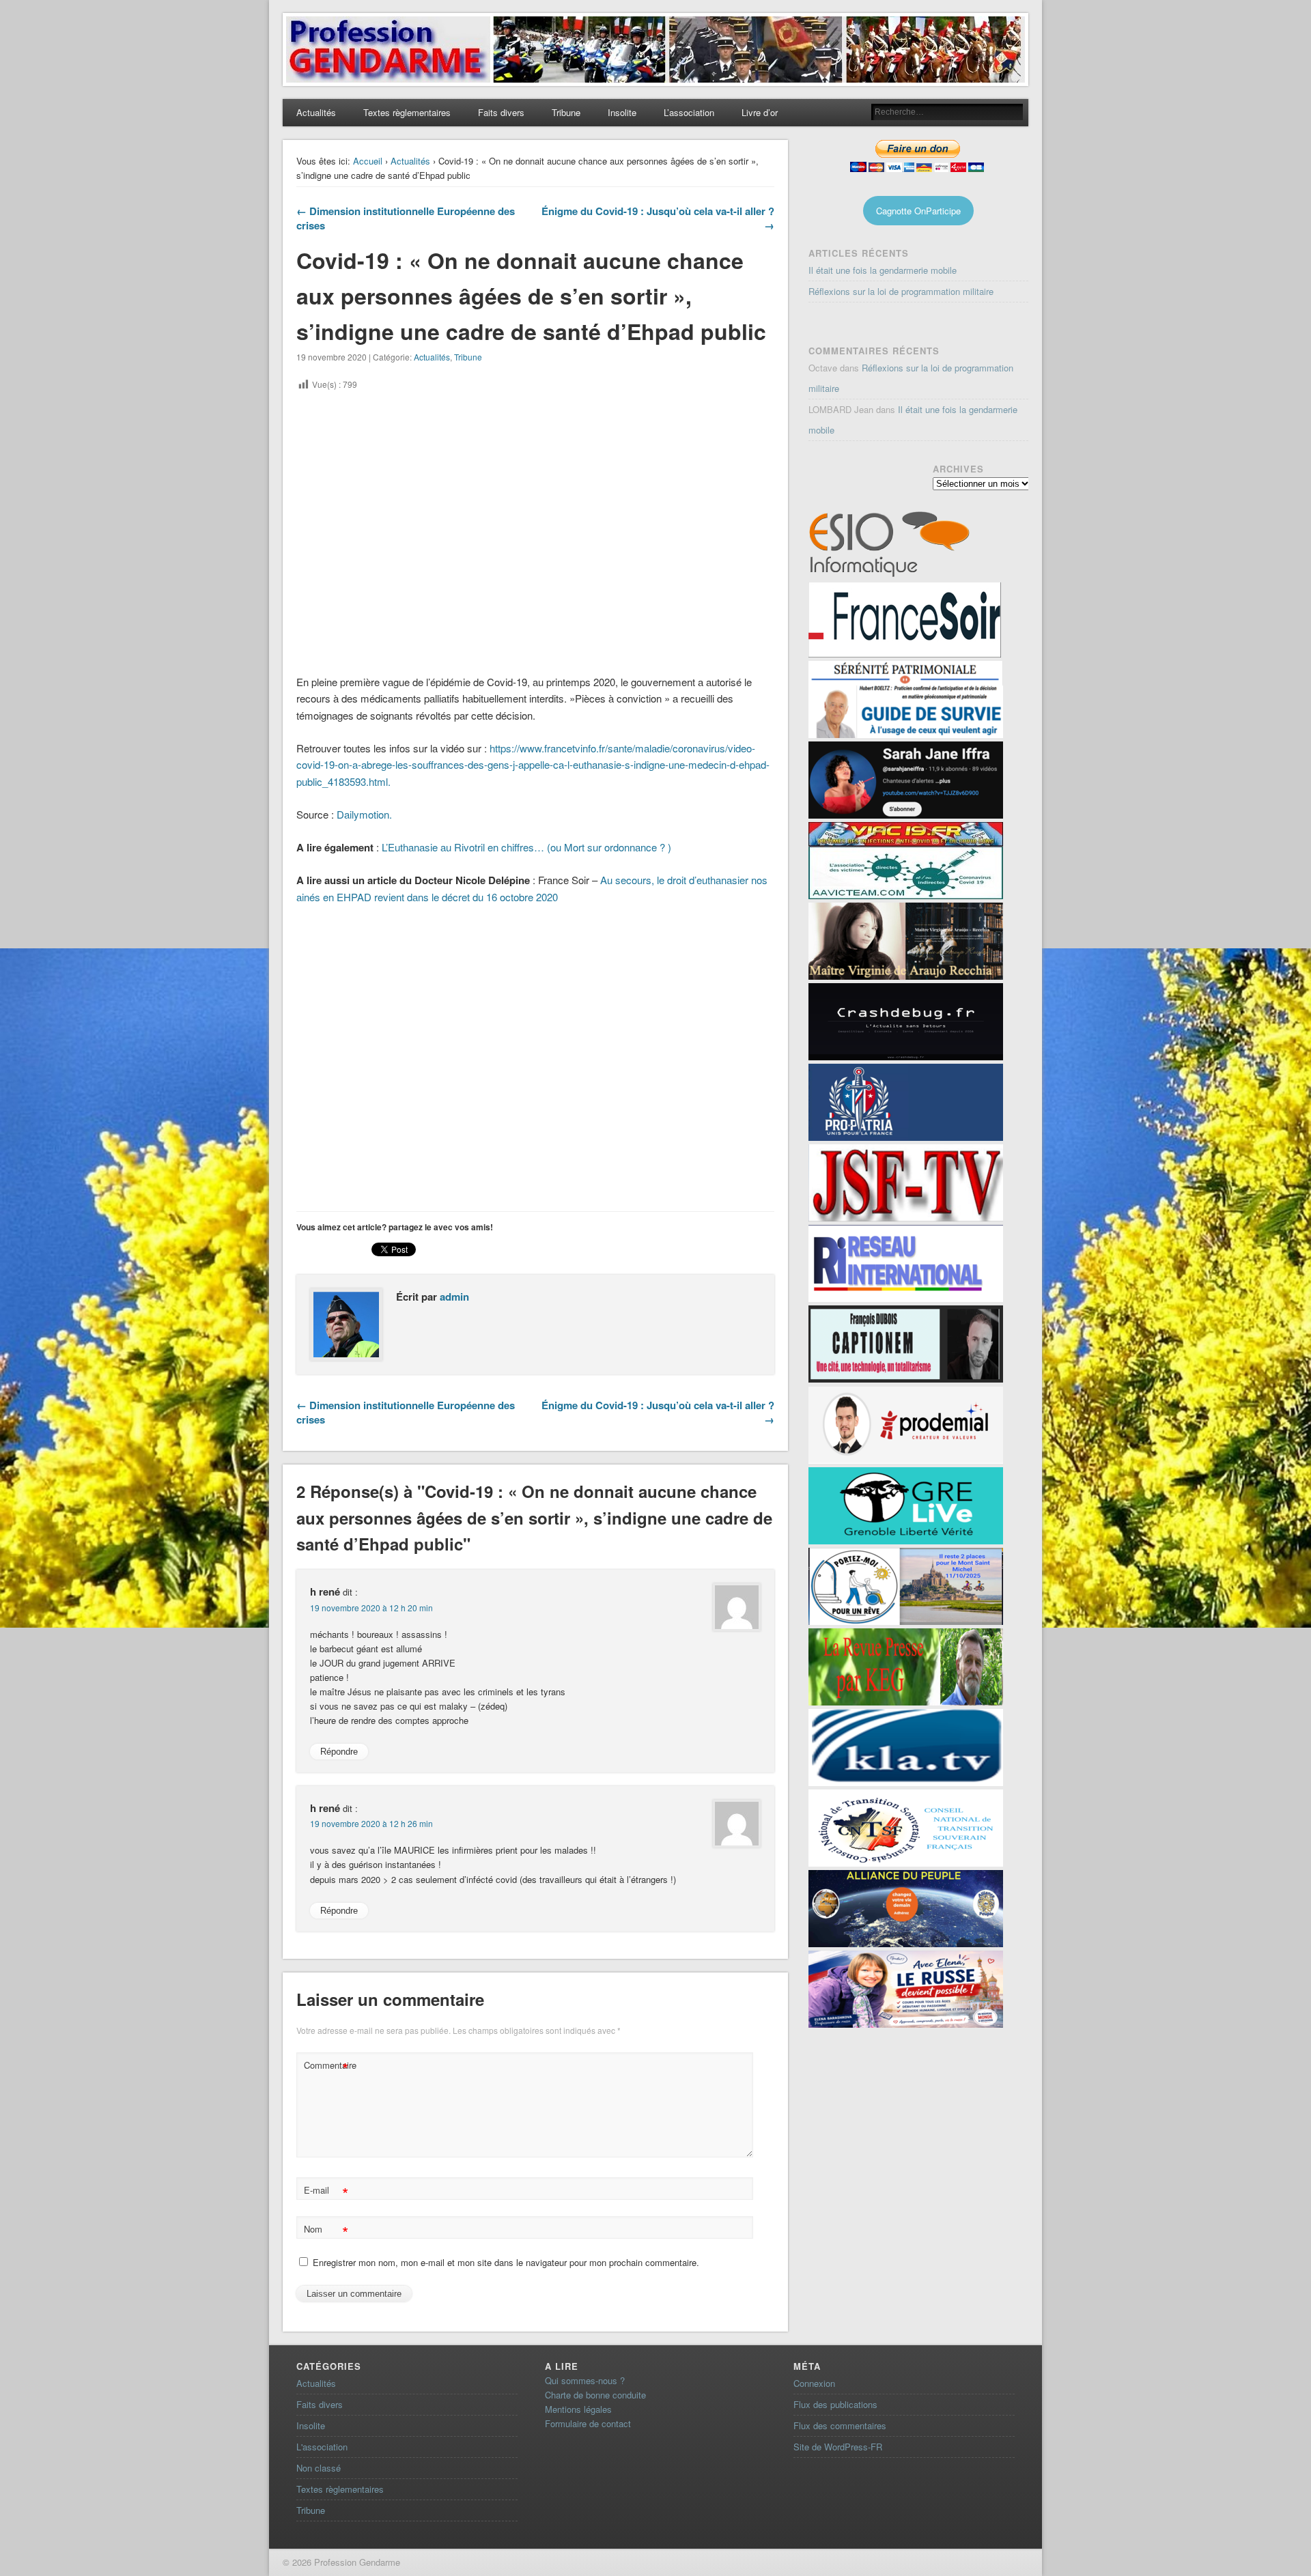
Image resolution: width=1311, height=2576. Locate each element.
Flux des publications (835, 2404)
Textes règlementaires (407, 112)
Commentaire (328, 2067)
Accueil (368, 161)
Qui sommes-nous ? (585, 2380)
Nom (326, 2231)
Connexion (814, 2383)
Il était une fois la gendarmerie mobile (883, 270)
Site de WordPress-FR (838, 2447)
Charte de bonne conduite (595, 2395)
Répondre (339, 1752)
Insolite (622, 112)
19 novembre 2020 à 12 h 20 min (371, 1608)
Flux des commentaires (840, 2425)
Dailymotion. (366, 814)
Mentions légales (578, 2409)
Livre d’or (760, 112)
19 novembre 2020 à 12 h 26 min (371, 1823)
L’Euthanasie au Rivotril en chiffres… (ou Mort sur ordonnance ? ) (526, 847)
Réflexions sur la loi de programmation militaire (901, 291)
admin (454, 1297)
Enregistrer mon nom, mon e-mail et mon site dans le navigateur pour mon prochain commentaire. (506, 2262)
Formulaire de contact (588, 2423)
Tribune (566, 112)
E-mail (326, 2192)
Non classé (319, 2468)
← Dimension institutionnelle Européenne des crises (406, 218)
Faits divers (501, 112)
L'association (322, 2447)
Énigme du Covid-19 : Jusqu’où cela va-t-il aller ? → (658, 218)
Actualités (316, 112)
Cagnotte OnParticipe (918, 211)
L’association (689, 112)
